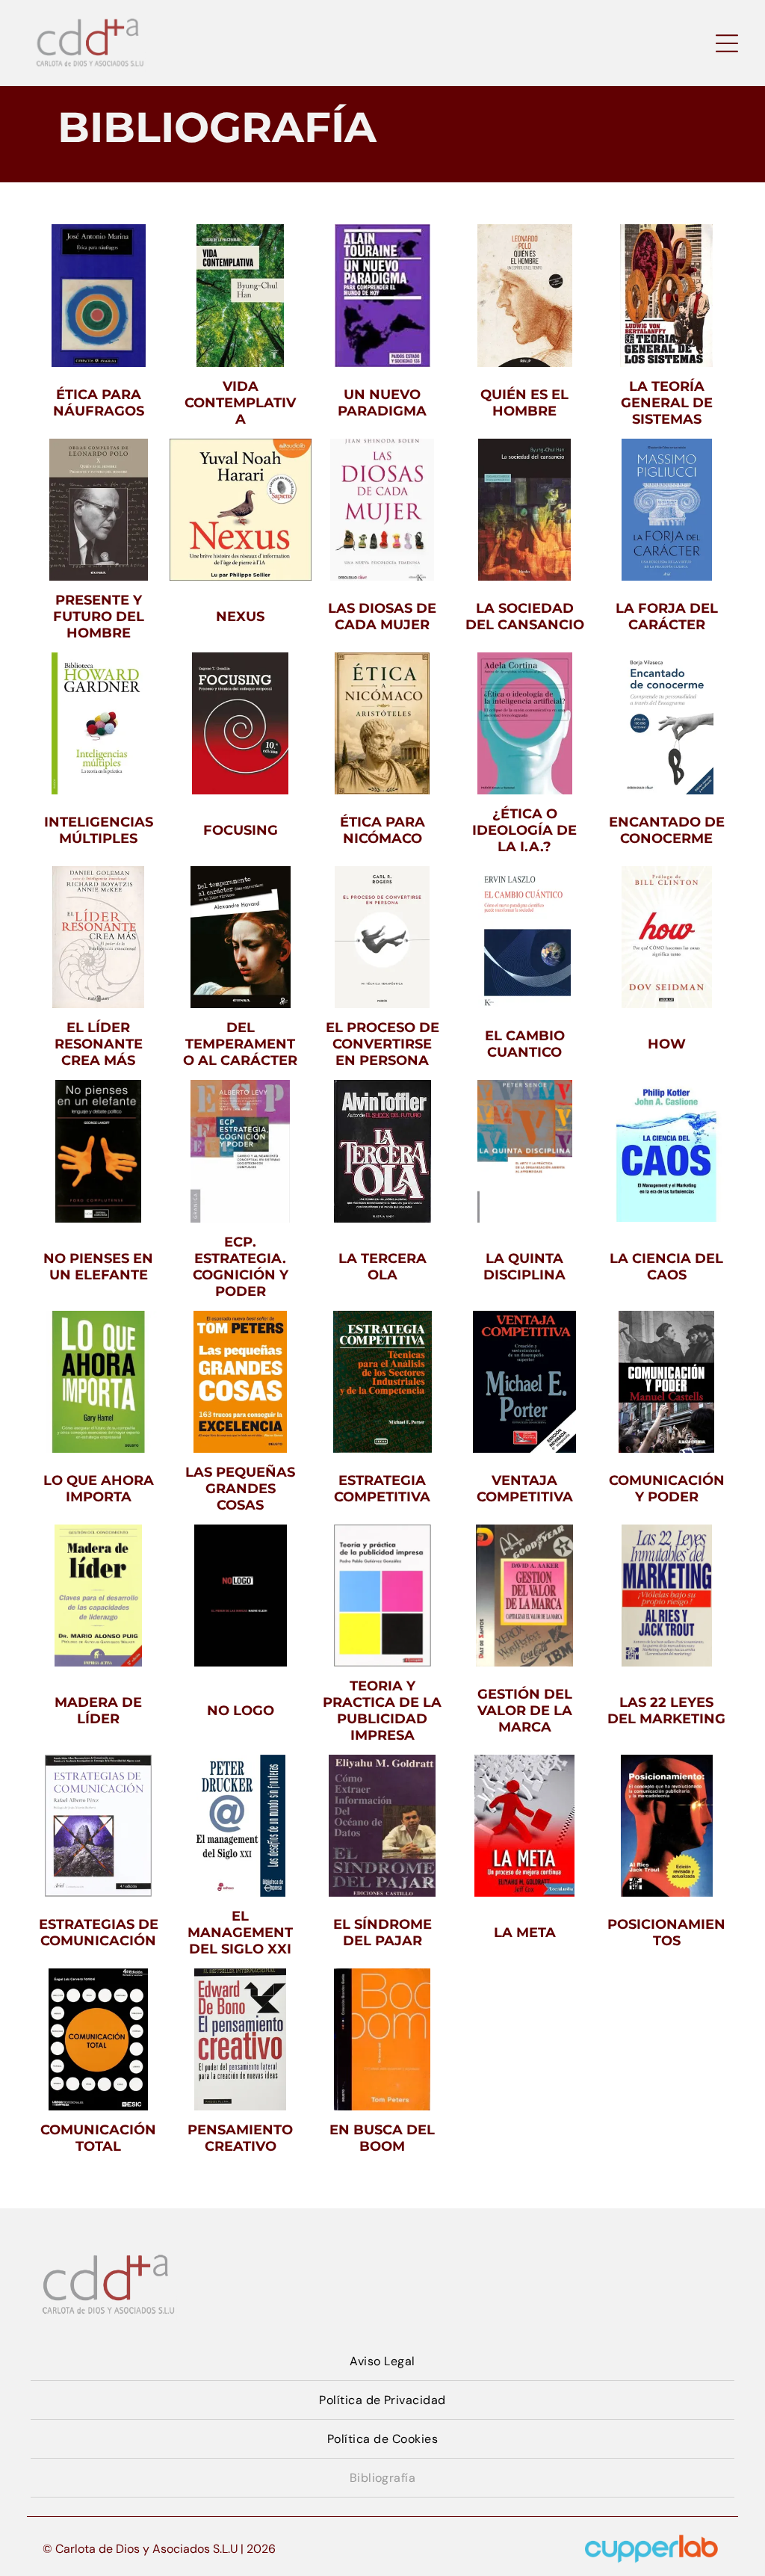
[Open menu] (727, 43)
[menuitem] (382, 2362)
